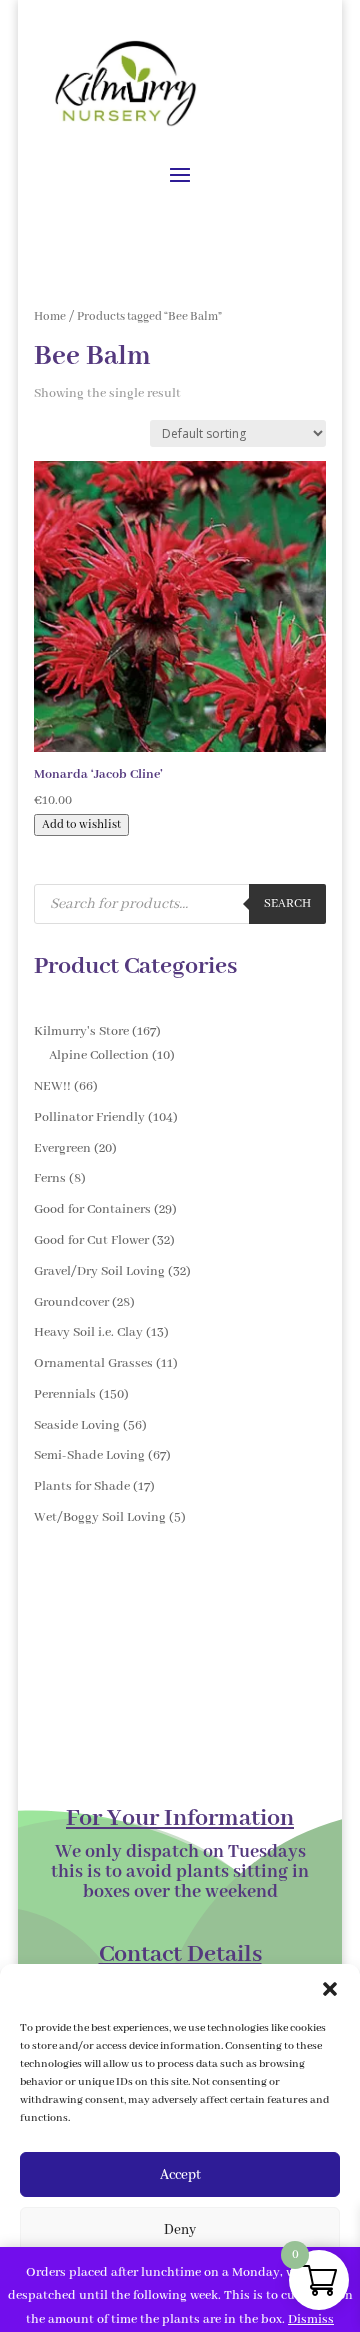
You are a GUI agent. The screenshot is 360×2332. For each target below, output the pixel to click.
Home (50, 316)
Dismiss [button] (311, 2319)
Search (287, 904)
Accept (180, 2175)
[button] (330, 1989)
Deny (180, 2230)
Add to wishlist (81, 825)
